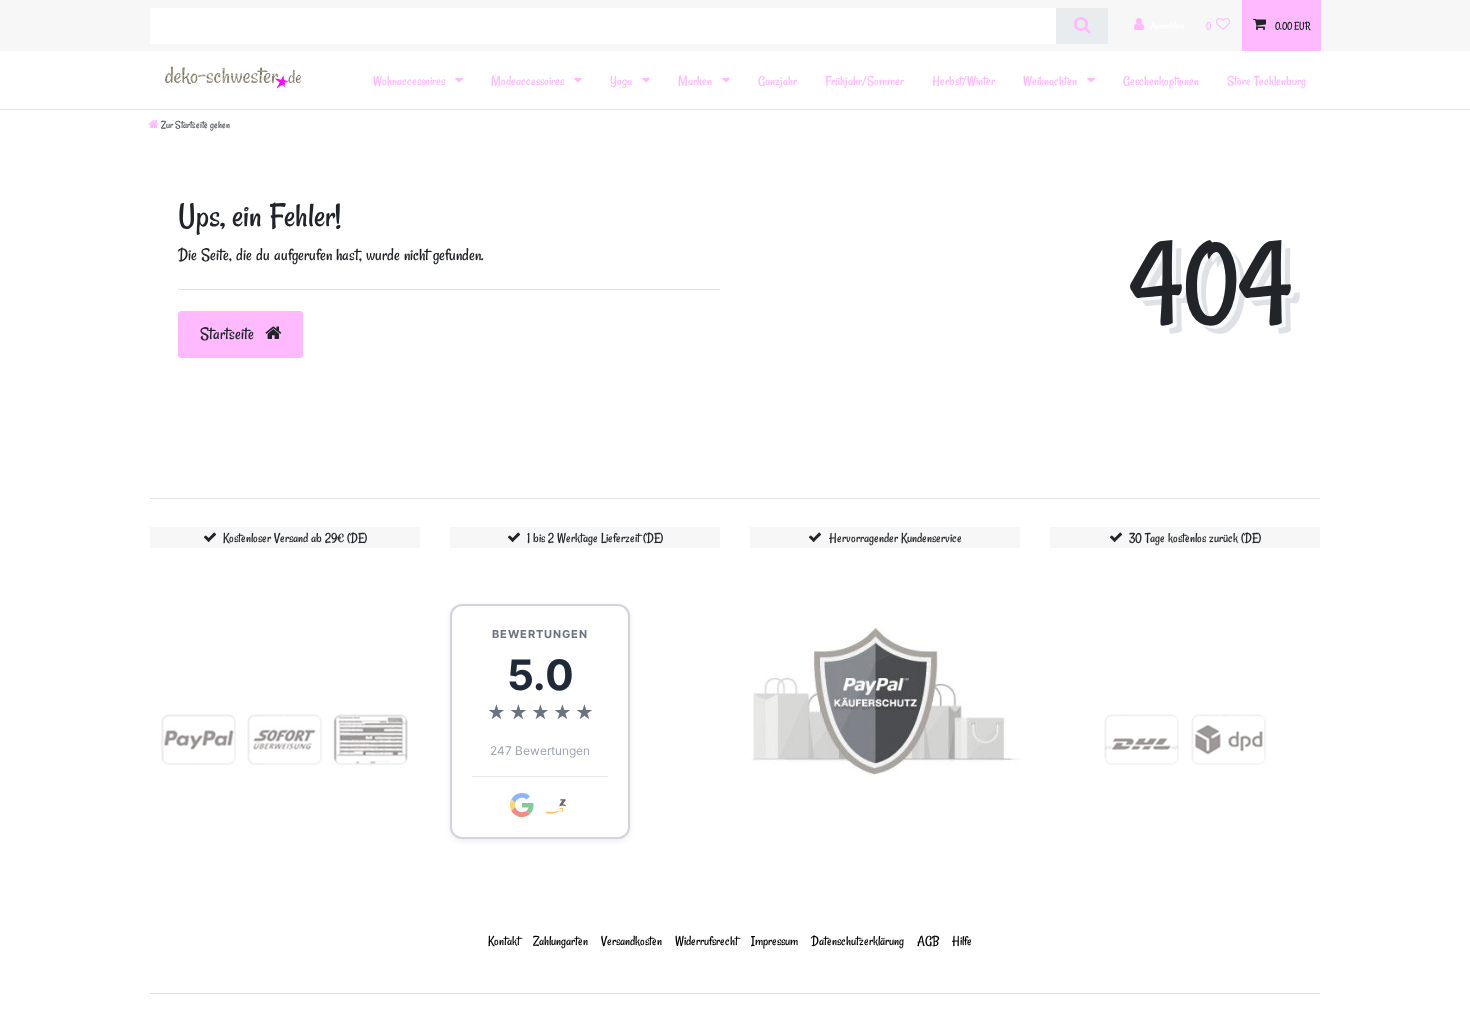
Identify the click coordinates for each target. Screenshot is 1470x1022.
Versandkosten (631, 940)
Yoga (622, 80)
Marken (696, 80)
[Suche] (1081, 26)
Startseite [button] (229, 334)
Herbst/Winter (963, 80)
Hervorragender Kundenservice (895, 537)
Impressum (774, 940)
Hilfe (962, 940)
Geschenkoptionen (1161, 80)
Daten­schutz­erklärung (857, 940)
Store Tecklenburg (1266, 80)
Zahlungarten (560, 940)
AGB (928, 940)
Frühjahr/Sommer (864, 80)
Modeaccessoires (529, 80)
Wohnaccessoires (410, 80)
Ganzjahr (777, 80)
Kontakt (504, 940)
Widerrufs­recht (706, 940)
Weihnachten (1051, 80)
